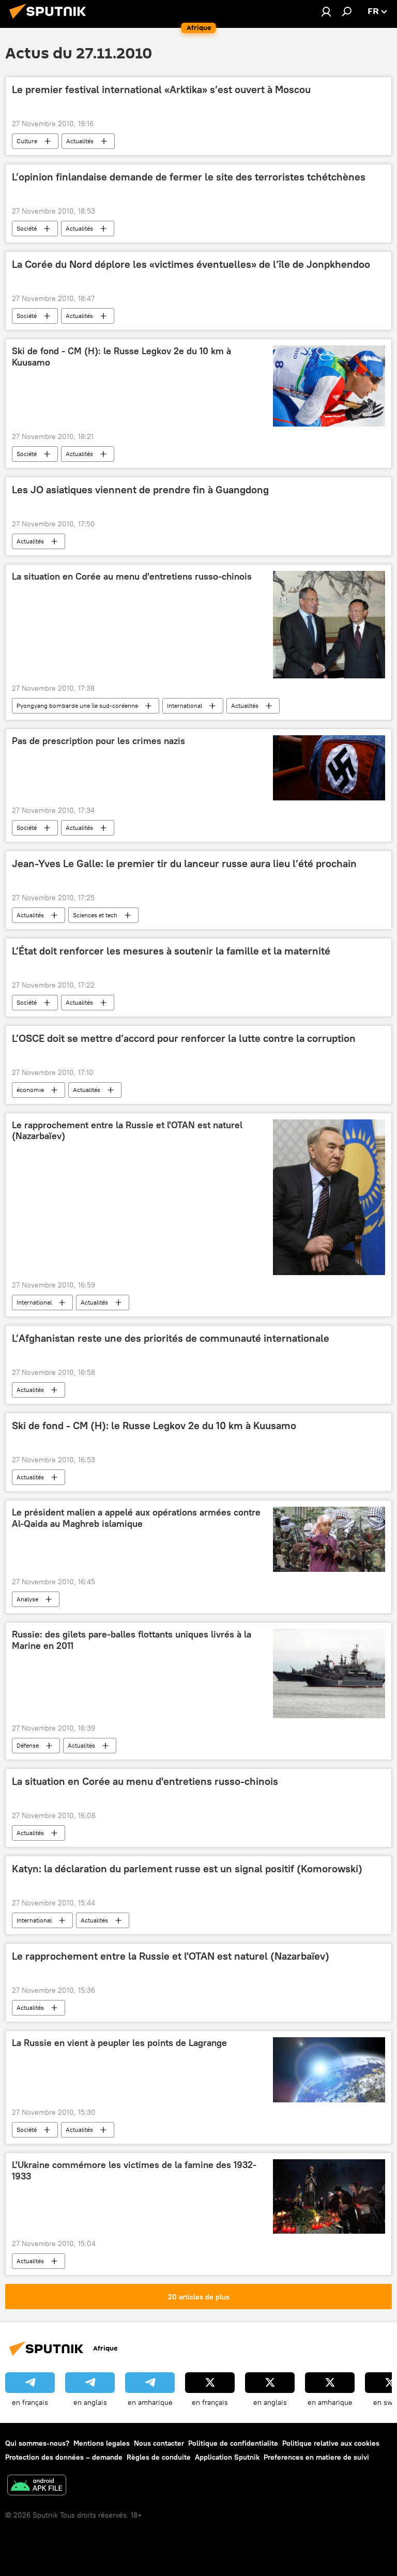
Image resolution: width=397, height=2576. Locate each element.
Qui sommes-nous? (37, 2443)
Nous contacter (159, 2443)
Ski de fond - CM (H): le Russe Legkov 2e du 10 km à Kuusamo (121, 357)
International (185, 706)
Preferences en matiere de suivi (316, 2457)
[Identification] (326, 11)
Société (27, 228)
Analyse (27, 1599)
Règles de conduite (159, 2457)
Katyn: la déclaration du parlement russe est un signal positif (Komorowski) (187, 1869)
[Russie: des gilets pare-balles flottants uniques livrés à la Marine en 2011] (329, 1673)
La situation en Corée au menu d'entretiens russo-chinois (132, 577)
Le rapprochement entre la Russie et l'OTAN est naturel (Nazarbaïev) (127, 1131)
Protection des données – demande (64, 2457)
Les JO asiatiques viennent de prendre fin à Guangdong (140, 490)
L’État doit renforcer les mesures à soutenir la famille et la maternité (171, 951)
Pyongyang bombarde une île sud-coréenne (77, 706)
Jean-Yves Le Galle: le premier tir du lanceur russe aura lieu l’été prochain (184, 863)
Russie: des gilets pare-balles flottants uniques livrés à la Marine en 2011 (132, 1640)
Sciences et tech (95, 915)
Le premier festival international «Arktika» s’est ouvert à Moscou (161, 89)
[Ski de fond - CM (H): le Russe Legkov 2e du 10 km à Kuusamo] (329, 386)
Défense (28, 1745)
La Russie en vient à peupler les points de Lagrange (119, 2043)
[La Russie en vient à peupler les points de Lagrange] (329, 2070)
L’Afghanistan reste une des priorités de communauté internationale (171, 1338)
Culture (27, 141)
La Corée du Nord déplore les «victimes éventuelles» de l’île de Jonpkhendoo (191, 264)
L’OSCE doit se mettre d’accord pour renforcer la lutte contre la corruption (184, 1038)
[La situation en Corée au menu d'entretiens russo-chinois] (329, 625)
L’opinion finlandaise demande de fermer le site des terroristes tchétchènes (189, 177)
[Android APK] (37, 2486)
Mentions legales (102, 2443)
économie (30, 1090)
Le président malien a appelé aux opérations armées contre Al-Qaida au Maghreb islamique (136, 1518)
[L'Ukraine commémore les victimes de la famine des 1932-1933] (329, 2196)
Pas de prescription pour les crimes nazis (98, 741)
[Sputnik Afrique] (51, 20)
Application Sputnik (227, 2457)
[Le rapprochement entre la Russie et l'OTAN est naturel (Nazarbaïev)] (329, 1198)
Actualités (80, 141)
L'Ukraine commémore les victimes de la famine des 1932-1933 (134, 2171)
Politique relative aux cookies (331, 2443)
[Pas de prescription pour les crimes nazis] (329, 768)
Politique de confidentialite (233, 2443)
